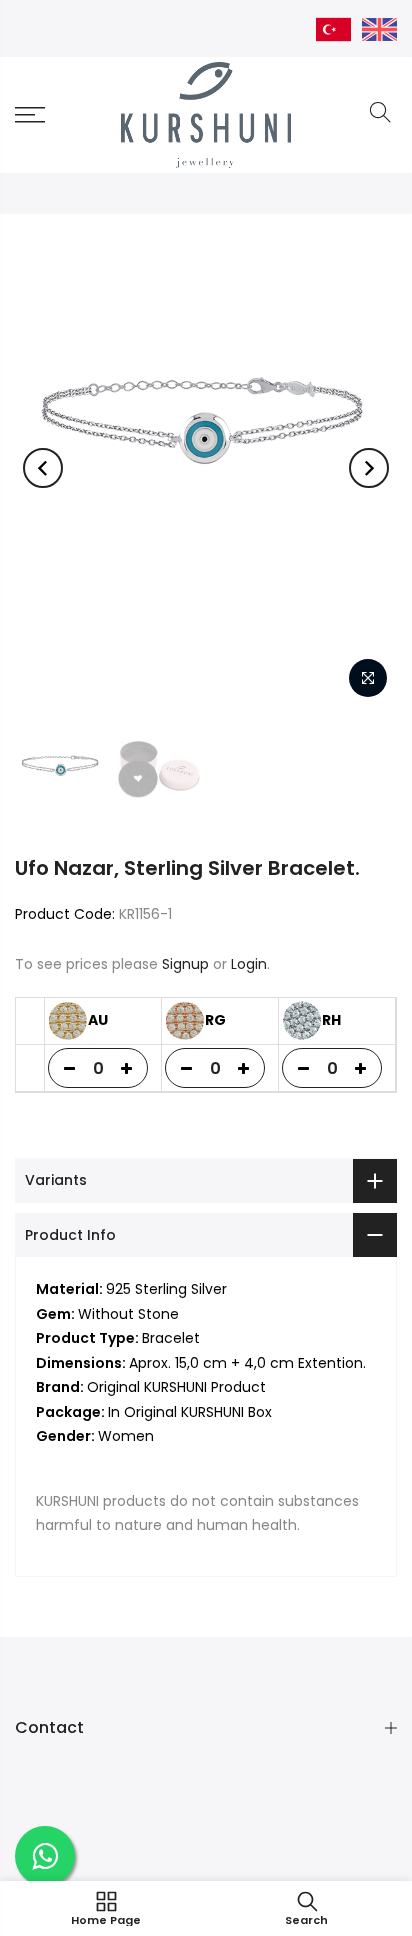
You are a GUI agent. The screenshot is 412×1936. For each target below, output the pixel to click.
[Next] (369, 468)
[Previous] (43, 468)
